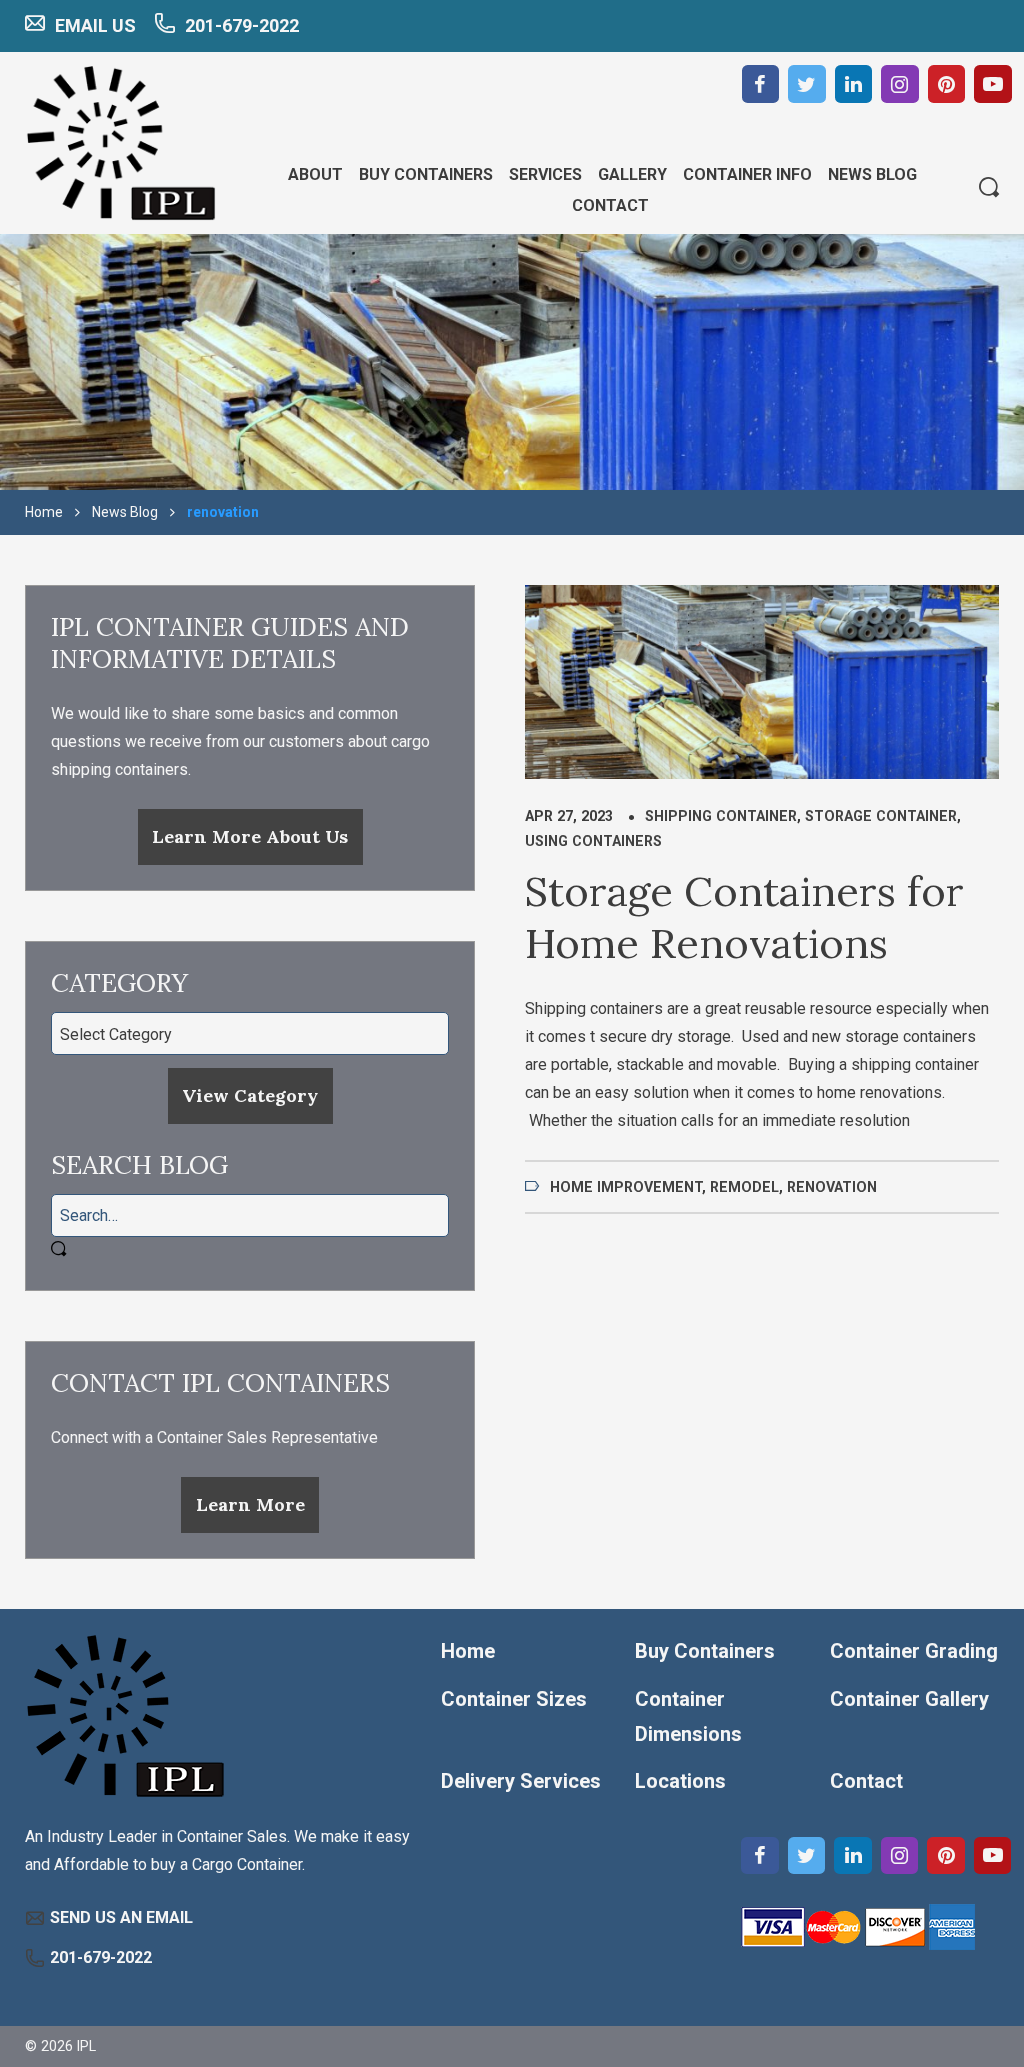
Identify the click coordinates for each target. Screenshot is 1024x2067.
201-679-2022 (242, 25)
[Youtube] (993, 84)
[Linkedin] (854, 84)
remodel (744, 1187)
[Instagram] (900, 84)
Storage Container (881, 816)
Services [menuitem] (545, 174)
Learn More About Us (250, 836)
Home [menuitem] (468, 1651)
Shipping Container (721, 816)
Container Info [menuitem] (747, 174)
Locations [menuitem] (680, 1781)
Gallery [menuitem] (632, 174)
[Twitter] (807, 84)
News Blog (125, 512)
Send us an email (121, 1917)
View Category (250, 1095)
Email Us (95, 25)
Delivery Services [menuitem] (521, 1781)
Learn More (250, 1504)
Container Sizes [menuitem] (514, 1699)
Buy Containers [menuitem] (426, 174)
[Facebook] (761, 84)
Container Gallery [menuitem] (909, 1699)
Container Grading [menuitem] (914, 1651)
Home (44, 512)
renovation (832, 1187)
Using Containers (593, 841)
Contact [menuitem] (610, 205)
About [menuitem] (315, 174)
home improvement (626, 1187)
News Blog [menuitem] (872, 174)
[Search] (989, 189)
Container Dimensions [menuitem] (688, 1716)
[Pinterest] (947, 84)
